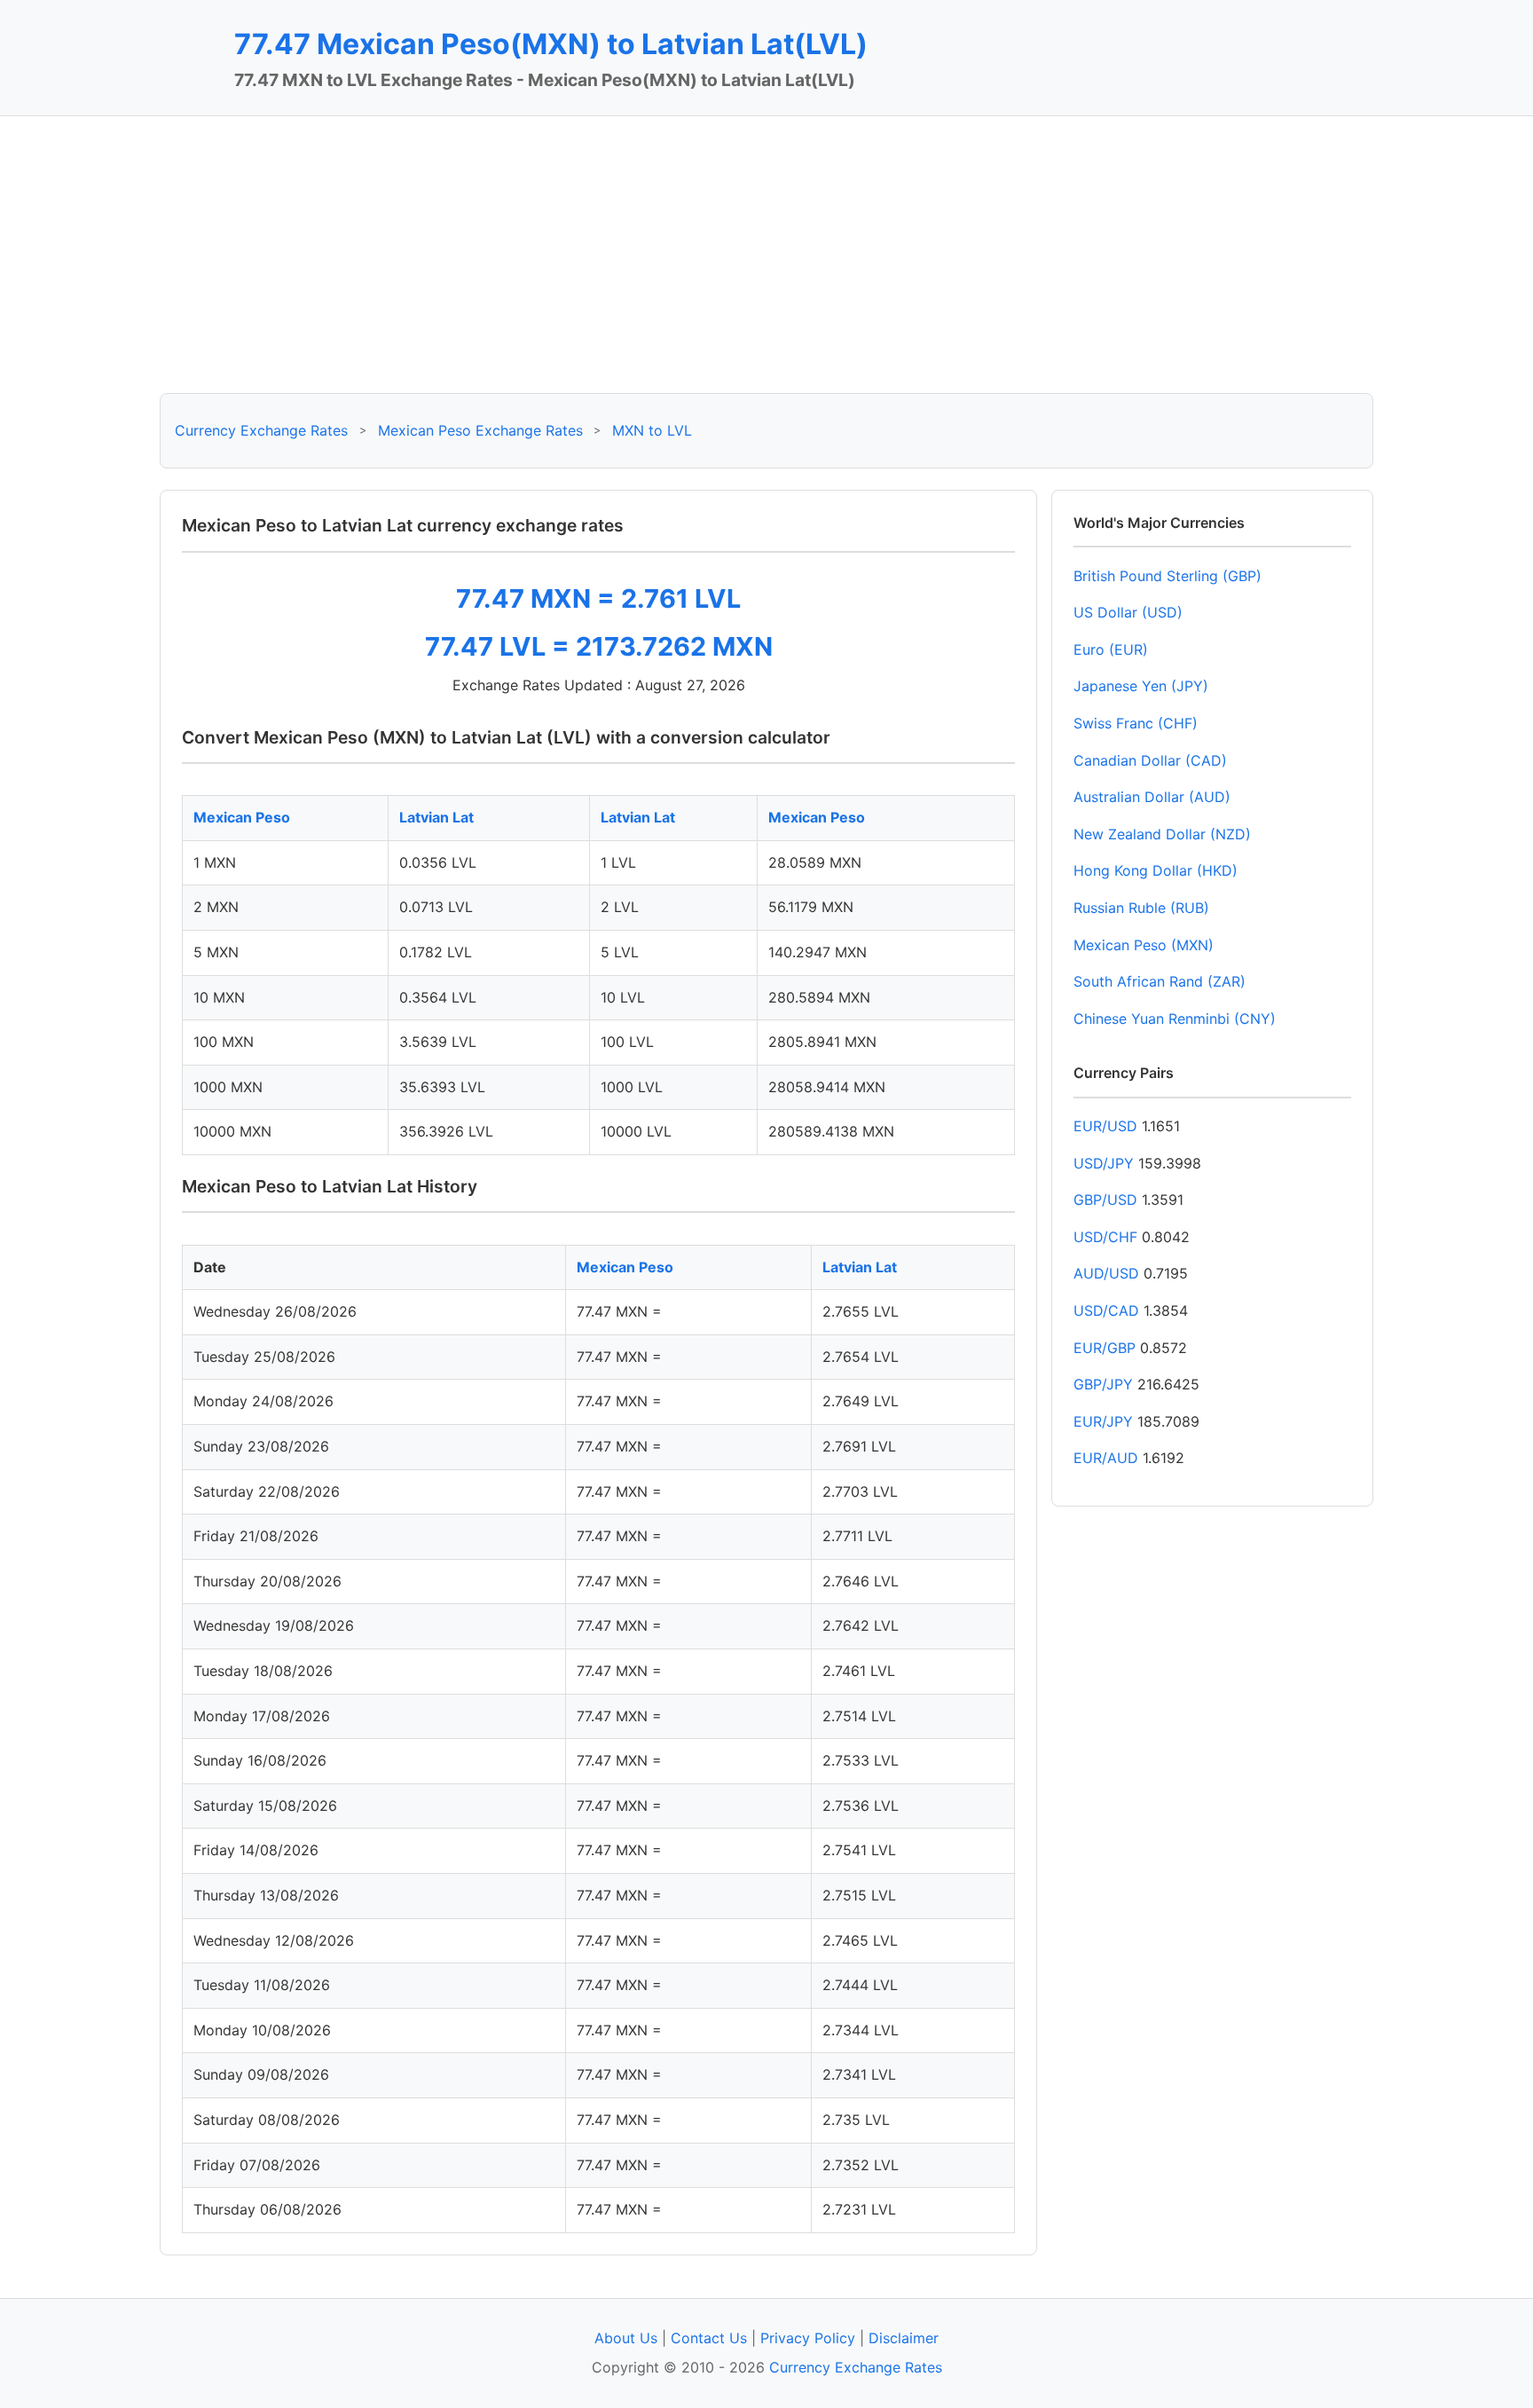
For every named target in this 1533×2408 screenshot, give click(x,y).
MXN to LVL (652, 430)
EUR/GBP (1105, 1348)
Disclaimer (904, 2338)
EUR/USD (1105, 1126)
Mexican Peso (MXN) (1144, 945)
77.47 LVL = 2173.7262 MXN (599, 646)
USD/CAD (1106, 1310)
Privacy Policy (808, 2338)
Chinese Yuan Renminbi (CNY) (1175, 1019)
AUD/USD (1106, 1273)
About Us (626, 2338)
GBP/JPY (1103, 1384)
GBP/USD (1105, 1200)
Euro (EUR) (1111, 649)
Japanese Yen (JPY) (1141, 686)
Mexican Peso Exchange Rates (480, 430)
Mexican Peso (242, 817)
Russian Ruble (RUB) (1141, 908)
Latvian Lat (436, 817)
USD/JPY (1104, 1163)
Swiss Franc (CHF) (1136, 723)
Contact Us (709, 2338)
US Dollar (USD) (1128, 612)
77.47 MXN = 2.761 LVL (598, 598)
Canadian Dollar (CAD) (1150, 760)
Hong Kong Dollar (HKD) (1156, 870)
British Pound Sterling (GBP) (1167, 576)
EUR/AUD (1106, 1458)
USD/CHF (1105, 1237)
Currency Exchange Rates (261, 430)
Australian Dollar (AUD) (1152, 797)
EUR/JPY (1103, 1421)
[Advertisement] (766, 255)
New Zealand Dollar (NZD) (1162, 834)
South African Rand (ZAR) (1160, 981)
